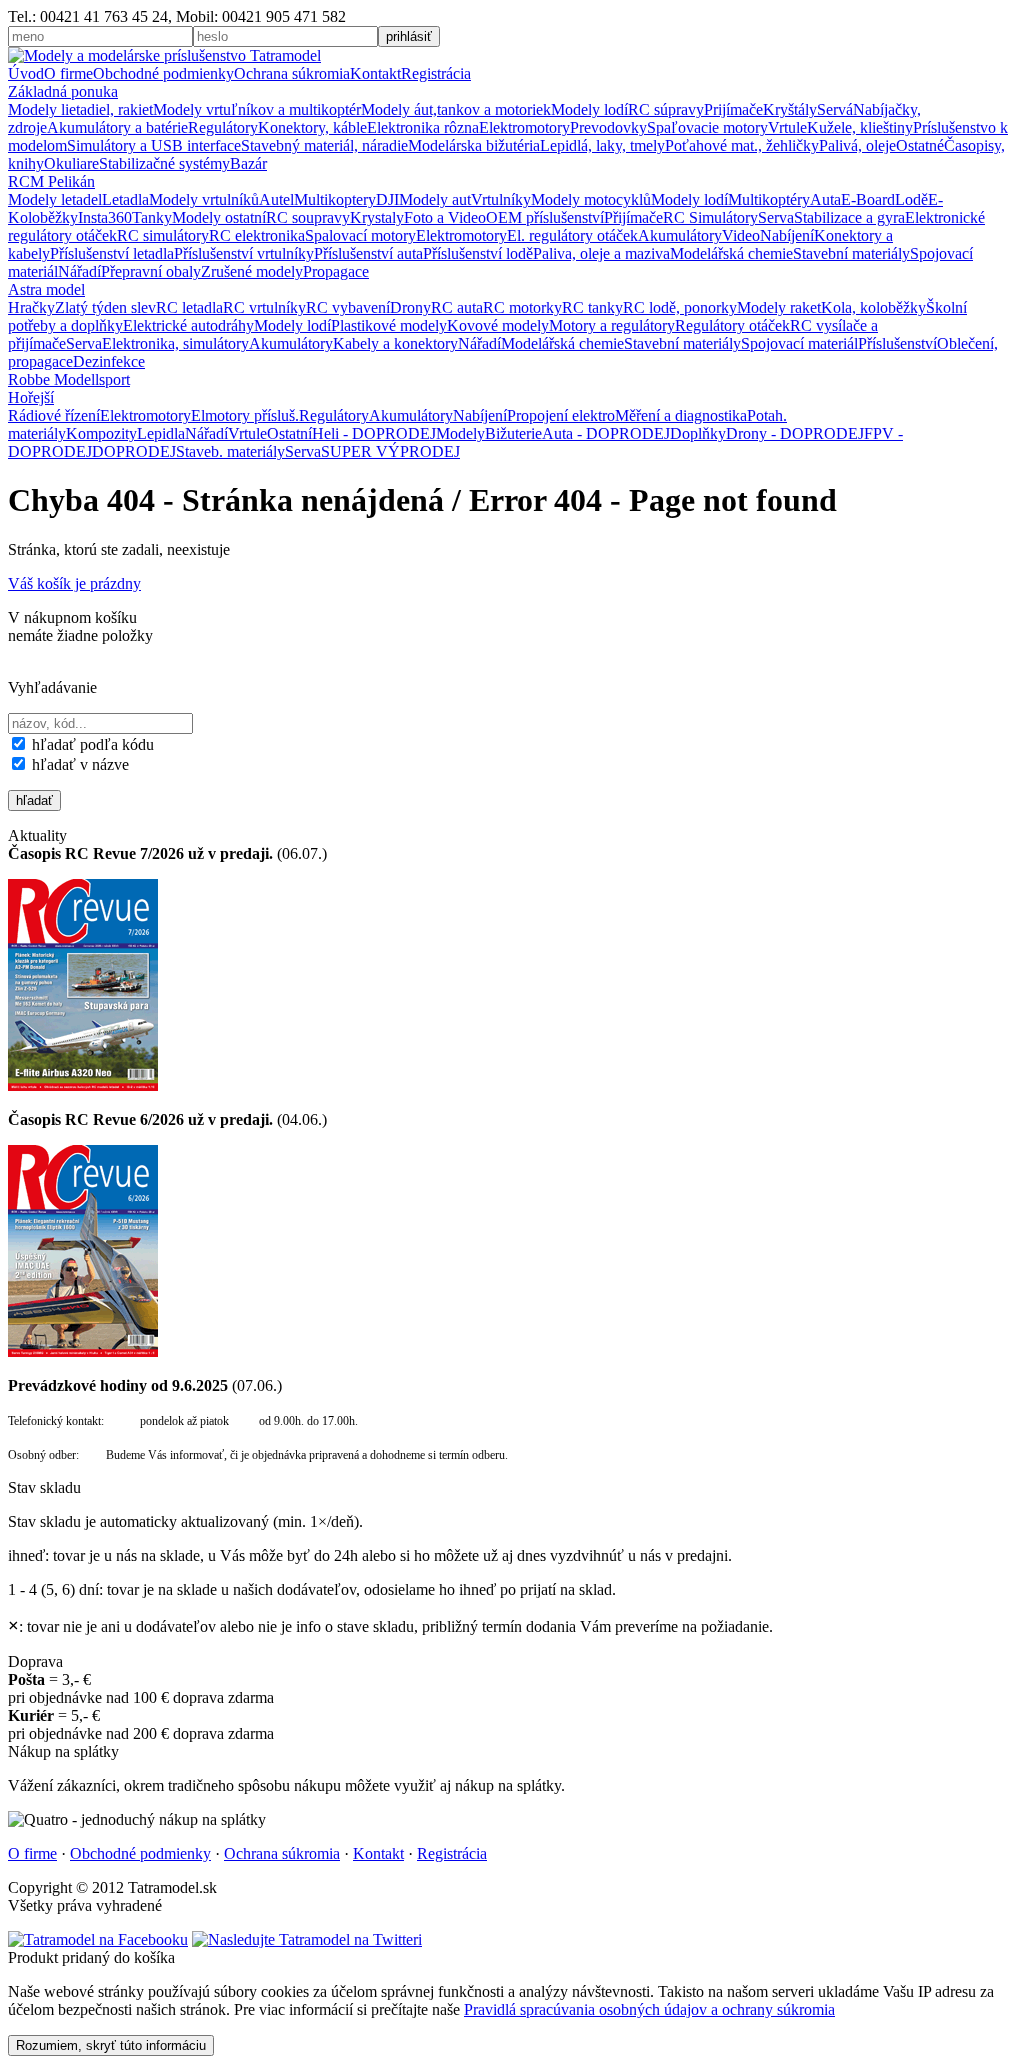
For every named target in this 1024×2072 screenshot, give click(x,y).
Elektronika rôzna (423, 127)
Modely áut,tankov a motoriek (456, 109)
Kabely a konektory (395, 343)
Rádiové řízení (54, 415)
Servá (835, 109)
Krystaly (377, 217)
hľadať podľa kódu (91, 744)
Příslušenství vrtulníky (244, 253)
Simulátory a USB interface (154, 145)
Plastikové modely (389, 325)
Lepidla (161, 433)
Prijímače (733, 109)
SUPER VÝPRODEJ (390, 451)
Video (741, 235)
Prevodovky (608, 127)
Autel (276, 199)
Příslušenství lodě (478, 253)
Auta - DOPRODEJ (606, 433)
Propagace (336, 271)
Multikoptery (335, 199)
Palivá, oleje (857, 145)
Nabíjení (787, 235)
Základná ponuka (63, 91)
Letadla (125, 199)
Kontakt (375, 73)
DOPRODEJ (134, 451)
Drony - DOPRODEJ (795, 433)
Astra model (46, 289)
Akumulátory (680, 235)
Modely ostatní (219, 217)
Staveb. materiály (230, 451)
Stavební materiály (851, 253)
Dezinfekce (109, 361)
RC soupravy (308, 217)
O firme (68, 73)
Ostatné (920, 145)
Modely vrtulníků (204, 199)
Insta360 (105, 217)
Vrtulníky (501, 199)
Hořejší (31, 397)
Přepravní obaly (151, 271)
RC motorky (522, 307)
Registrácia (436, 73)
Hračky (31, 307)
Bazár (248, 163)
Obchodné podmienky (163, 73)
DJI (387, 199)
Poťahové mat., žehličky (742, 145)
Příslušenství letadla (112, 253)
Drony (410, 307)
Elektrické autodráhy (188, 325)
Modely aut (435, 199)
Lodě (911, 199)
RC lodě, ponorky (680, 307)
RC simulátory (163, 235)
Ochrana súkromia (292, 73)
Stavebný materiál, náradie (324, 145)
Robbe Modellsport (69, 379)
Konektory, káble (312, 127)
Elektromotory (524, 127)
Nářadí (79, 271)
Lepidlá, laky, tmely (602, 145)
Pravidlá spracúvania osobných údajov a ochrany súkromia (649, 2009)
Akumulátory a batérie (117, 127)
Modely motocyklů (591, 199)
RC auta (457, 307)
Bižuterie (513, 433)
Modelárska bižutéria (474, 145)
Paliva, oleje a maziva (601, 253)
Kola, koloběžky (873, 307)
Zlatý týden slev (105, 307)
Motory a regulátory (612, 325)
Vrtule (787, 127)
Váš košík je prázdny (74, 583)
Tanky (152, 217)
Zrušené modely (252, 271)
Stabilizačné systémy (164, 163)
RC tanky (592, 307)
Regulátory (223, 127)
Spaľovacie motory (707, 127)
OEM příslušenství (545, 217)
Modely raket (779, 307)
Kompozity (101, 433)
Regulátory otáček (732, 325)
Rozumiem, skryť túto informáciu (111, 2045)
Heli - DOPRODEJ (374, 433)
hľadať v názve (78, 764)
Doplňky (698, 433)
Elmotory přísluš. (245, 415)
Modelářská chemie (731, 253)
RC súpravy (666, 109)
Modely (460, 433)
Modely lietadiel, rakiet (80, 109)
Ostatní (289, 433)
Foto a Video (445, 217)
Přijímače (633, 217)
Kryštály (790, 109)
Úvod (26, 73)
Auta (825, 199)
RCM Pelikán (51, 181)
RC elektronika (257, 235)
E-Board (868, 199)
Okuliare (71, 163)
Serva (776, 217)
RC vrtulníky (264, 307)
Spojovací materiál (799, 343)
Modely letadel (55, 199)
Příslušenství (897, 343)
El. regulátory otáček (572, 235)
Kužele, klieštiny (860, 127)
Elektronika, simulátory (175, 343)
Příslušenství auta (368, 253)
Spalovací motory (360, 235)
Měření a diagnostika (681, 415)
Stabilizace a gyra (849, 217)
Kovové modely (498, 325)
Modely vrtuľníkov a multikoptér (257, 109)
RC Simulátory (710, 217)
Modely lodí (589, 109)
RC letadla (189, 307)
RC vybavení (348, 307)
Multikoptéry (769, 199)
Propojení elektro (561, 415)
